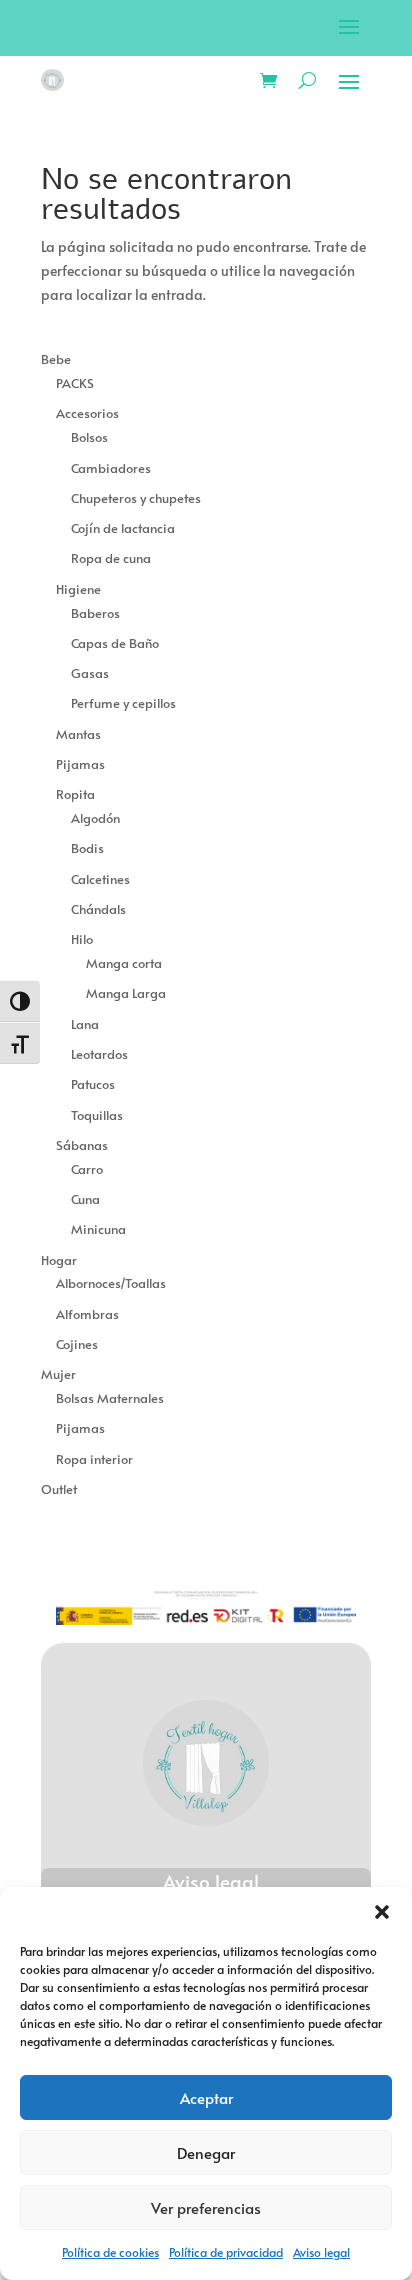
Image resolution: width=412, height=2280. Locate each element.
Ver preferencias (206, 2207)
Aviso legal (321, 2252)
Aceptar (206, 2097)
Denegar (206, 2152)
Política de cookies (110, 2252)
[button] (382, 1912)
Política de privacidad (226, 2252)
